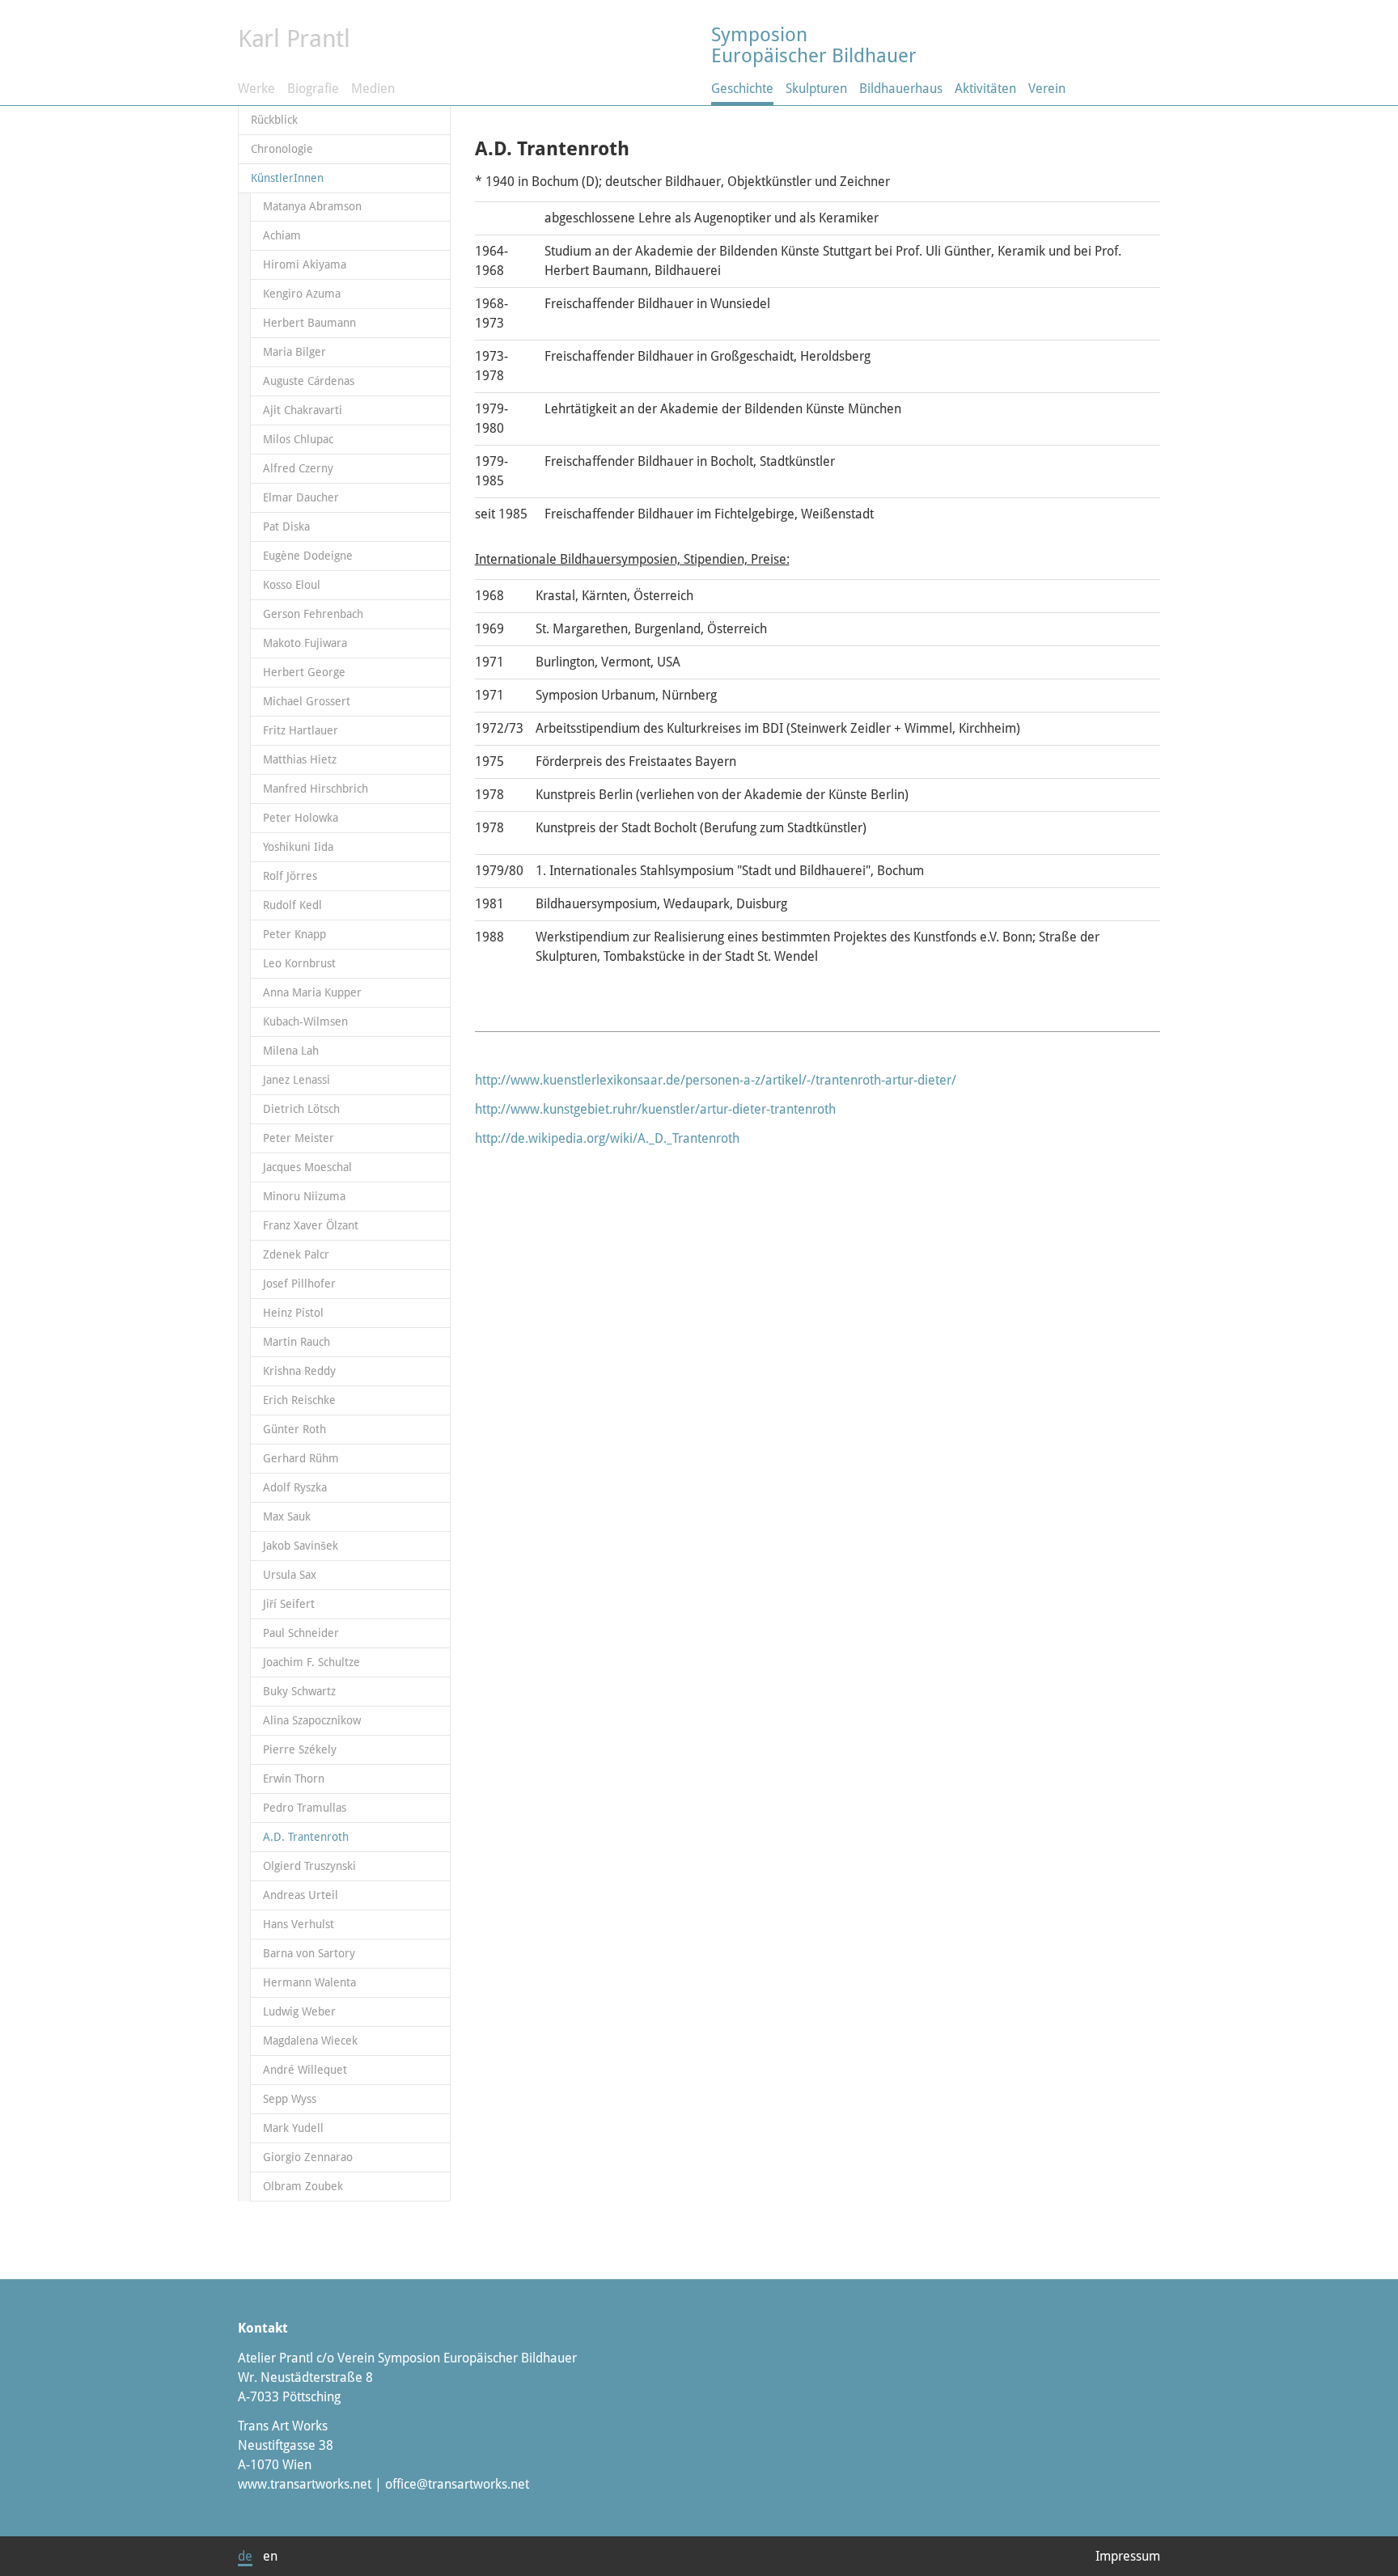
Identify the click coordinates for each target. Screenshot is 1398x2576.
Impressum (1128, 2556)
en (270, 2556)
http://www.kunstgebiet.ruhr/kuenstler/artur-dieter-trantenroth (655, 1109)
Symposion (814, 45)
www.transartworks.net (305, 2484)
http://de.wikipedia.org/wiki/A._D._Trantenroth (607, 1138)
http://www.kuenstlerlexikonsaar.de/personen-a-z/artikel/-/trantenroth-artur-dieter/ (716, 1080)
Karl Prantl (294, 38)
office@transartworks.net (457, 2484)
